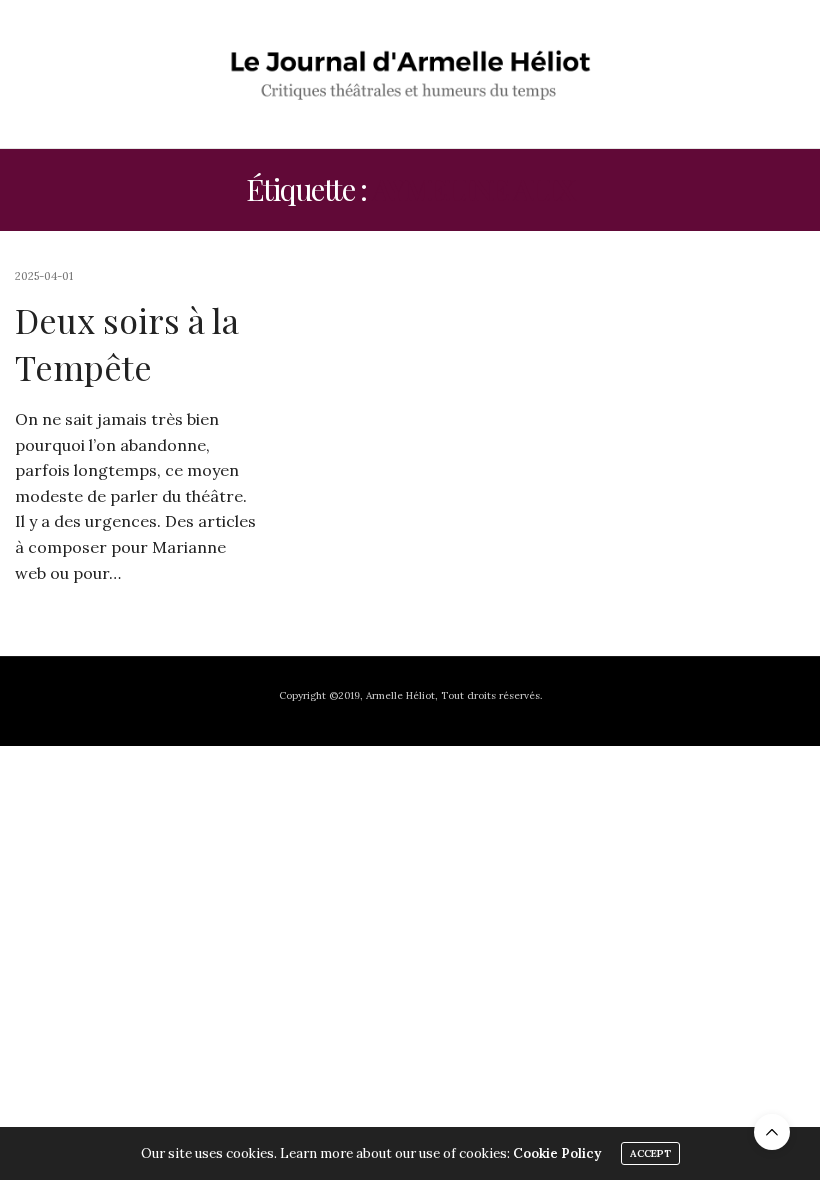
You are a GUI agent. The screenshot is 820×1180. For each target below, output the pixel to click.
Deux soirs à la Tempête (127, 344)
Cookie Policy (557, 1153)
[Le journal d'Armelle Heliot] (410, 74)
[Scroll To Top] (772, 1132)
